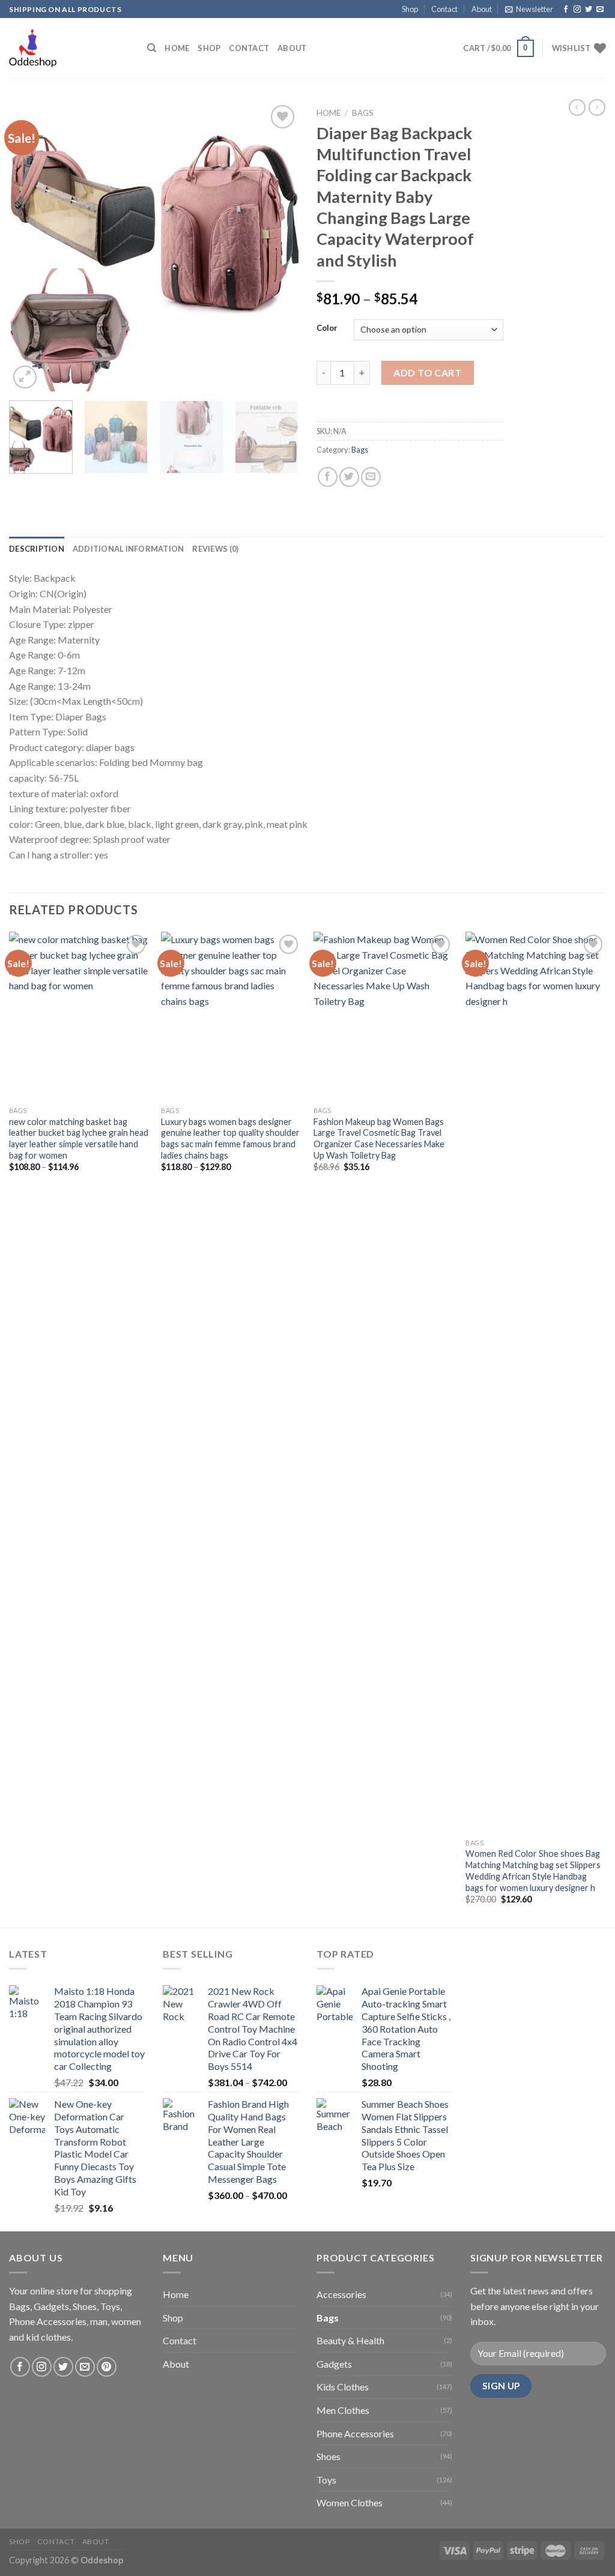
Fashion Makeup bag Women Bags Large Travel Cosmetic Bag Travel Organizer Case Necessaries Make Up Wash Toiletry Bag (379, 1139)
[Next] (277, 247)
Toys (326, 2480)
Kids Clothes (343, 2387)
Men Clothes (343, 2410)
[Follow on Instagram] (577, 10)
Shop (410, 9)
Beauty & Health (350, 2340)
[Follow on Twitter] (589, 10)
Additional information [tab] (129, 549)
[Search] (152, 48)
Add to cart (427, 373)
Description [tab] (37, 549)
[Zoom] (25, 377)
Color (327, 328)
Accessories (341, 2294)
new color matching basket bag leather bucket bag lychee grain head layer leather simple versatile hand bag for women (79, 1139)
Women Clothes (350, 2502)
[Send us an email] (600, 10)
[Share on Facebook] (328, 477)
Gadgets (334, 2364)
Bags (363, 113)
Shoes (329, 2456)
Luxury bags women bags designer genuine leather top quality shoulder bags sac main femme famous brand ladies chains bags (230, 1139)
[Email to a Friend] (371, 477)
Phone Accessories (355, 2433)
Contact (444, 9)
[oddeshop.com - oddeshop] (69, 48)
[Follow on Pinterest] (107, 2367)
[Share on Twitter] (349, 477)
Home (177, 48)
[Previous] (30, 247)
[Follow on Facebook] (566, 10)
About (482, 9)
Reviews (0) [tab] (215, 549)
